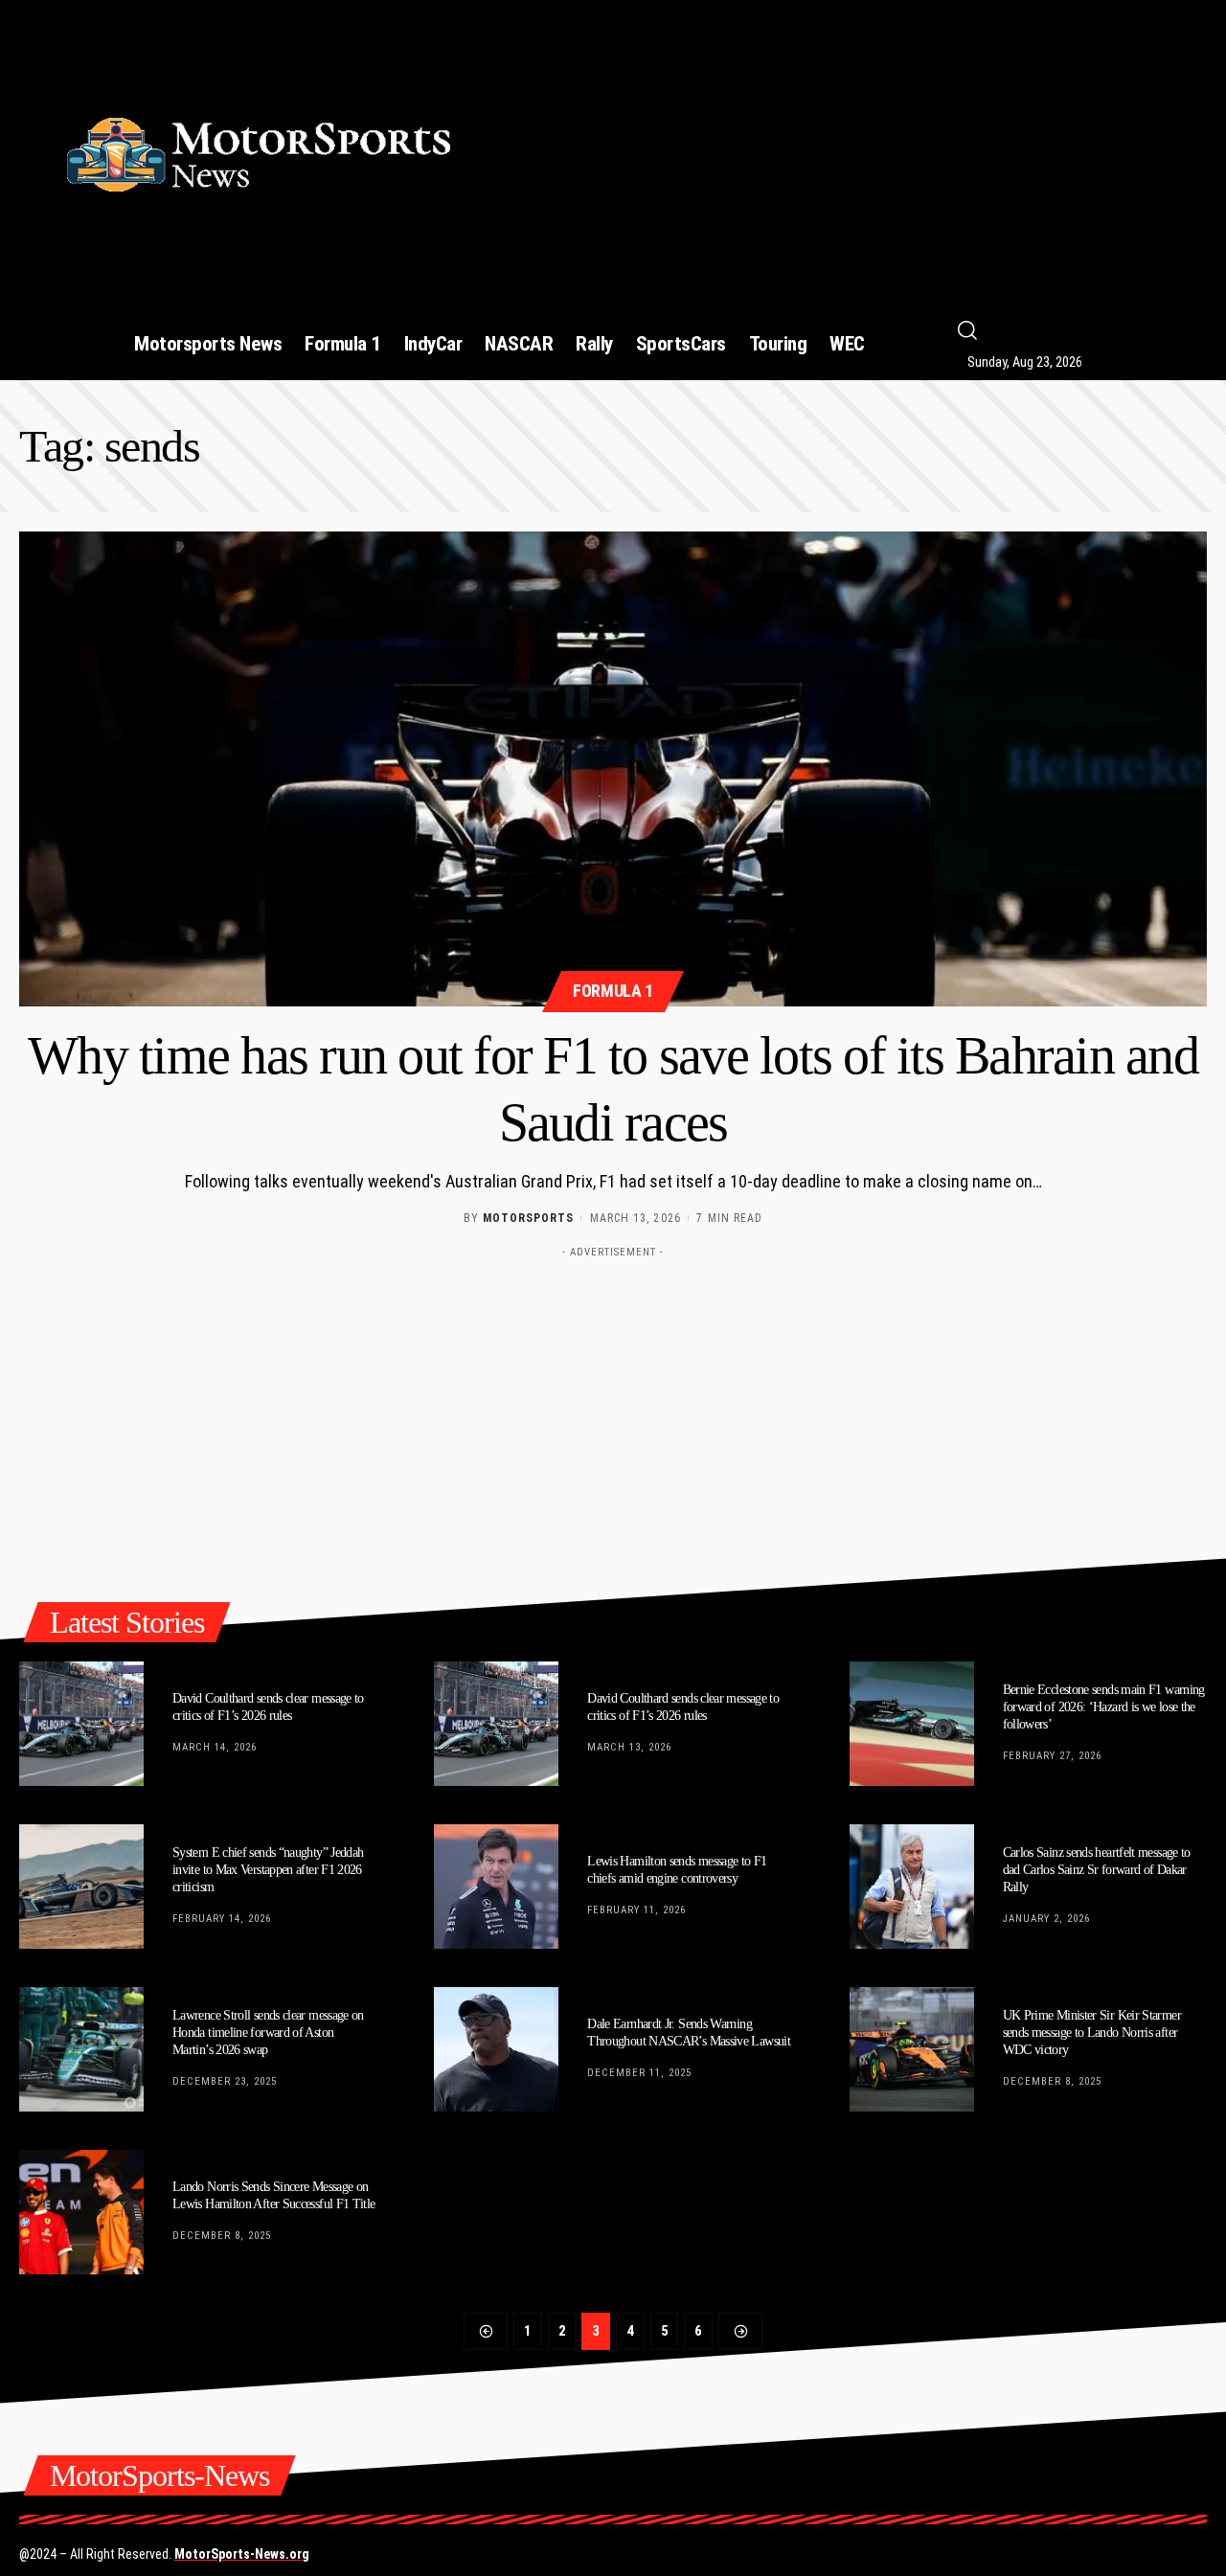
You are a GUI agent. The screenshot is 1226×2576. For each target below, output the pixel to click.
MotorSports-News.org (242, 2554)
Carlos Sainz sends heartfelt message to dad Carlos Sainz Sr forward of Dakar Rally (1097, 1870)
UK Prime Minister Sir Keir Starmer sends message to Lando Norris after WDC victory (1092, 2033)
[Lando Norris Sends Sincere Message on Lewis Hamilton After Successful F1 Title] (81, 2212)
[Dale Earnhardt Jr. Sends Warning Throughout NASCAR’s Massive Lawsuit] (496, 2049)
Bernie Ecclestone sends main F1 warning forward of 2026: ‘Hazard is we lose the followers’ (1104, 1707)
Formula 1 (613, 991)
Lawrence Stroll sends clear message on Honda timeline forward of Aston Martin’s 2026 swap (268, 2033)
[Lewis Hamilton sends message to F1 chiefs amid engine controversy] (496, 1887)
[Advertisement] (855, 147)
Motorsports (528, 1218)
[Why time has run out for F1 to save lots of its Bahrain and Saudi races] (613, 769)
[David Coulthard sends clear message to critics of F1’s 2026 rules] (81, 1724)
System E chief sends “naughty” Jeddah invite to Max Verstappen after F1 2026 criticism (268, 1870)
